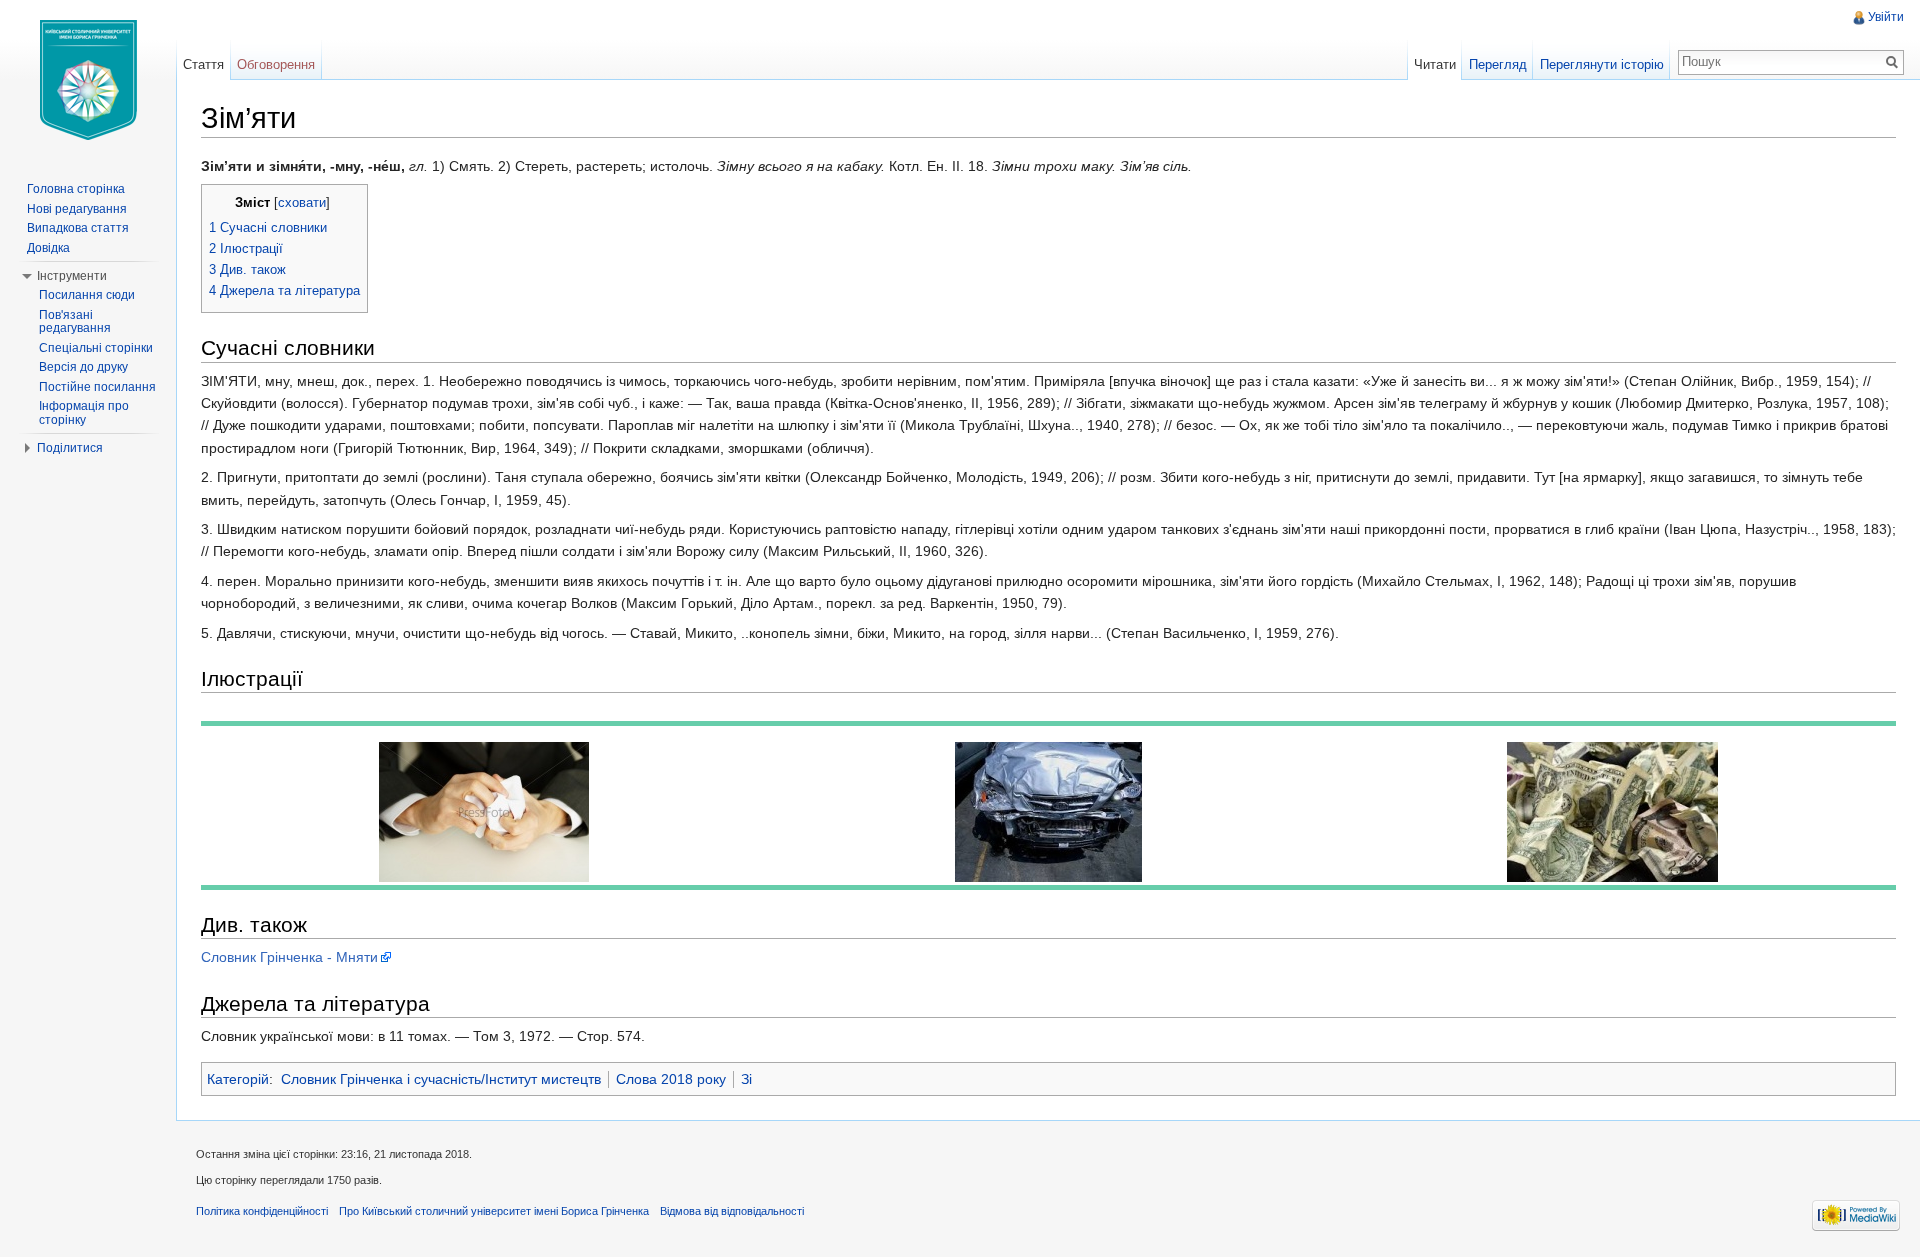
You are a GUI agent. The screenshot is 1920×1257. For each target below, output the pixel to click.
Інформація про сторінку (84, 413)
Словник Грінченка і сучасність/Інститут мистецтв (441, 1079)
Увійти (1886, 17)
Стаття (203, 64)
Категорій (238, 1079)
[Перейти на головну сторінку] (88, 80)
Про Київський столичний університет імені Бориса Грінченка (494, 1211)
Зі (746, 1079)
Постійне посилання (97, 387)
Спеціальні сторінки (96, 348)
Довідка (48, 248)
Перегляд (1498, 64)
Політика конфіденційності (262, 1211)
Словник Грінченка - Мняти (289, 957)
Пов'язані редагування (75, 322)
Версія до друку (83, 367)
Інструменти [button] (72, 276)
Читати (1435, 64)
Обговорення (276, 64)
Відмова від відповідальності (732, 1211)
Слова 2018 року (671, 1079)
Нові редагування (77, 209)
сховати (302, 203)
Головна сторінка (76, 189)
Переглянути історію (1602, 64)
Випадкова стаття (78, 228)
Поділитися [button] (70, 448)
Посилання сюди (87, 295)
